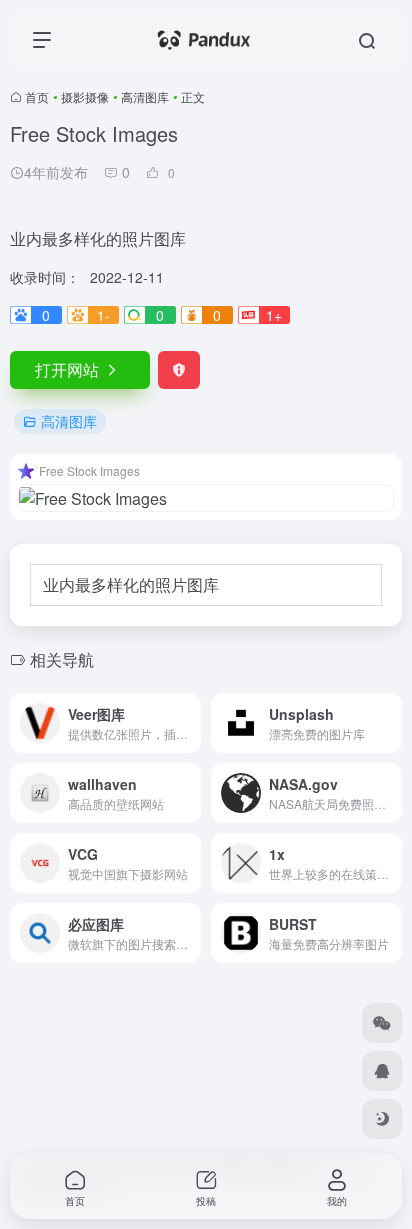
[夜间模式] (382, 1119)
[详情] (190, 723)
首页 (37, 96)
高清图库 (145, 96)
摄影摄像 (85, 96)
